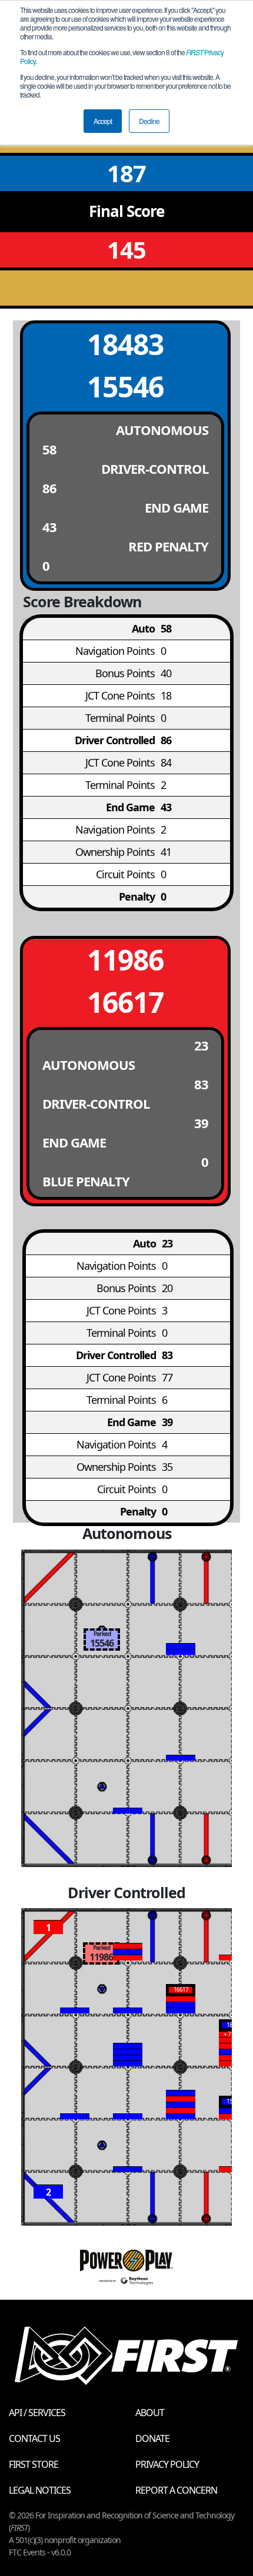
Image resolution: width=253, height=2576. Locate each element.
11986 (125, 960)
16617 (125, 1002)
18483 (125, 344)
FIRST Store (34, 2464)
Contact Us (34, 2438)
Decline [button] (149, 121)
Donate (152, 2438)
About (150, 2413)
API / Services (37, 2413)
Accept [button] (103, 121)
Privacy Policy (167, 2464)
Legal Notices (40, 2490)
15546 (125, 387)
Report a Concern (176, 2490)
